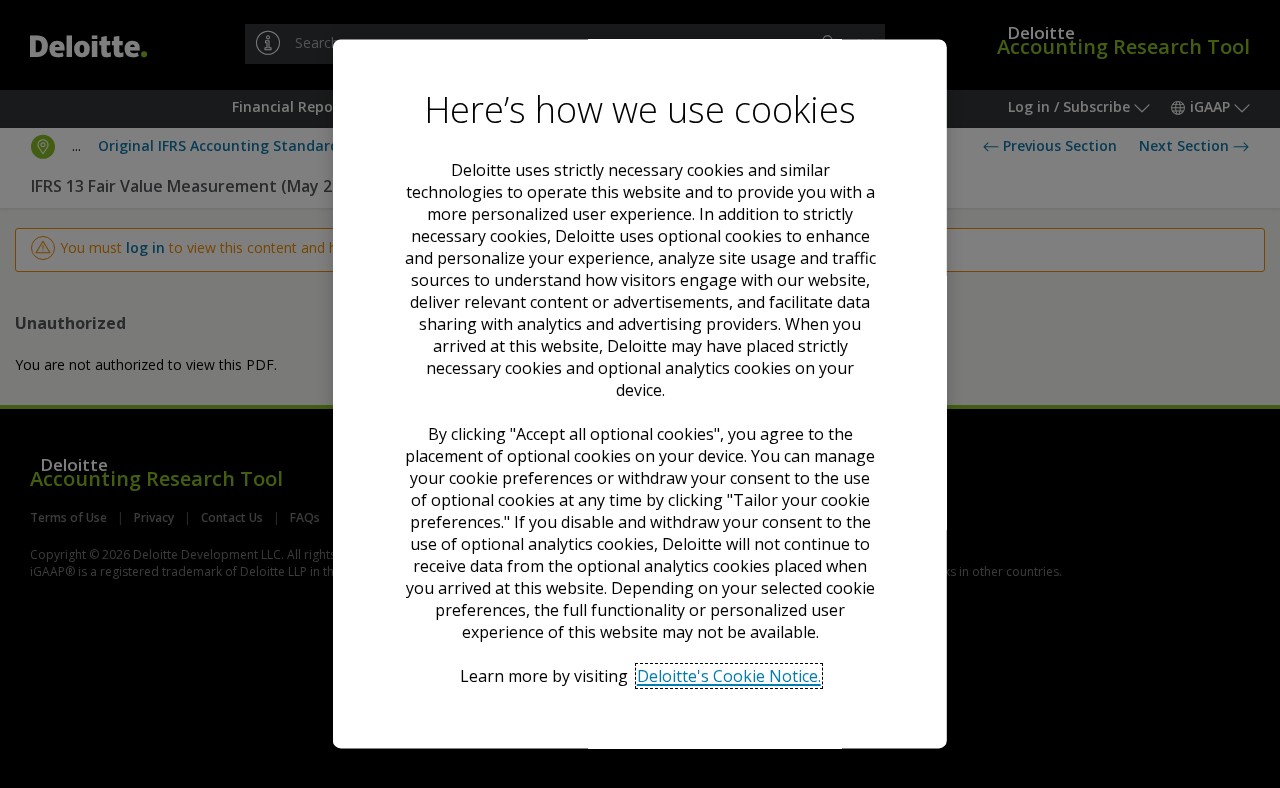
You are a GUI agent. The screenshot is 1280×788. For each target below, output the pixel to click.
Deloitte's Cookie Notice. (728, 676)
